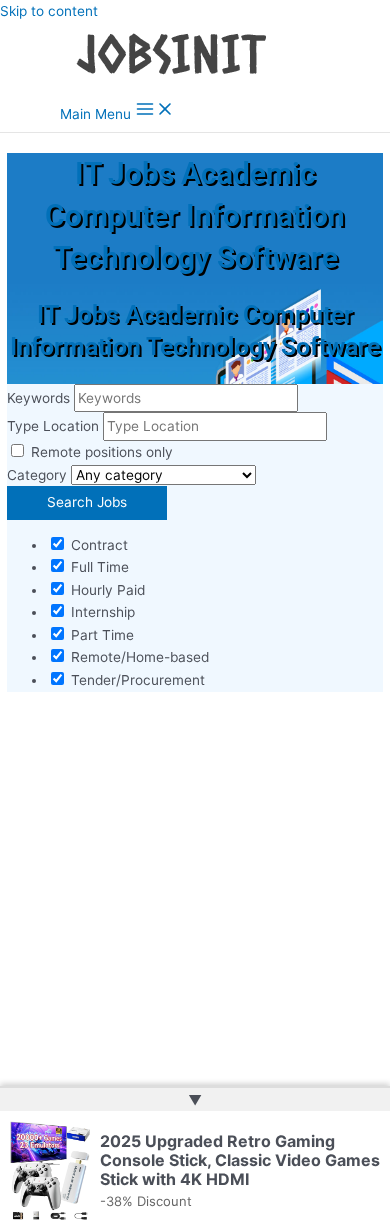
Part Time (100, 635)
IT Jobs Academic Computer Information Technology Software (195, 215)
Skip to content (49, 11)
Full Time (98, 567)
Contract (97, 545)
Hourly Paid (106, 590)
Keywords (38, 398)
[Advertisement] (195, 907)
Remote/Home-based (138, 657)
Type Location (53, 426)
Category (37, 475)
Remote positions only (102, 452)
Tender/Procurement (136, 680)
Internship (101, 612)
